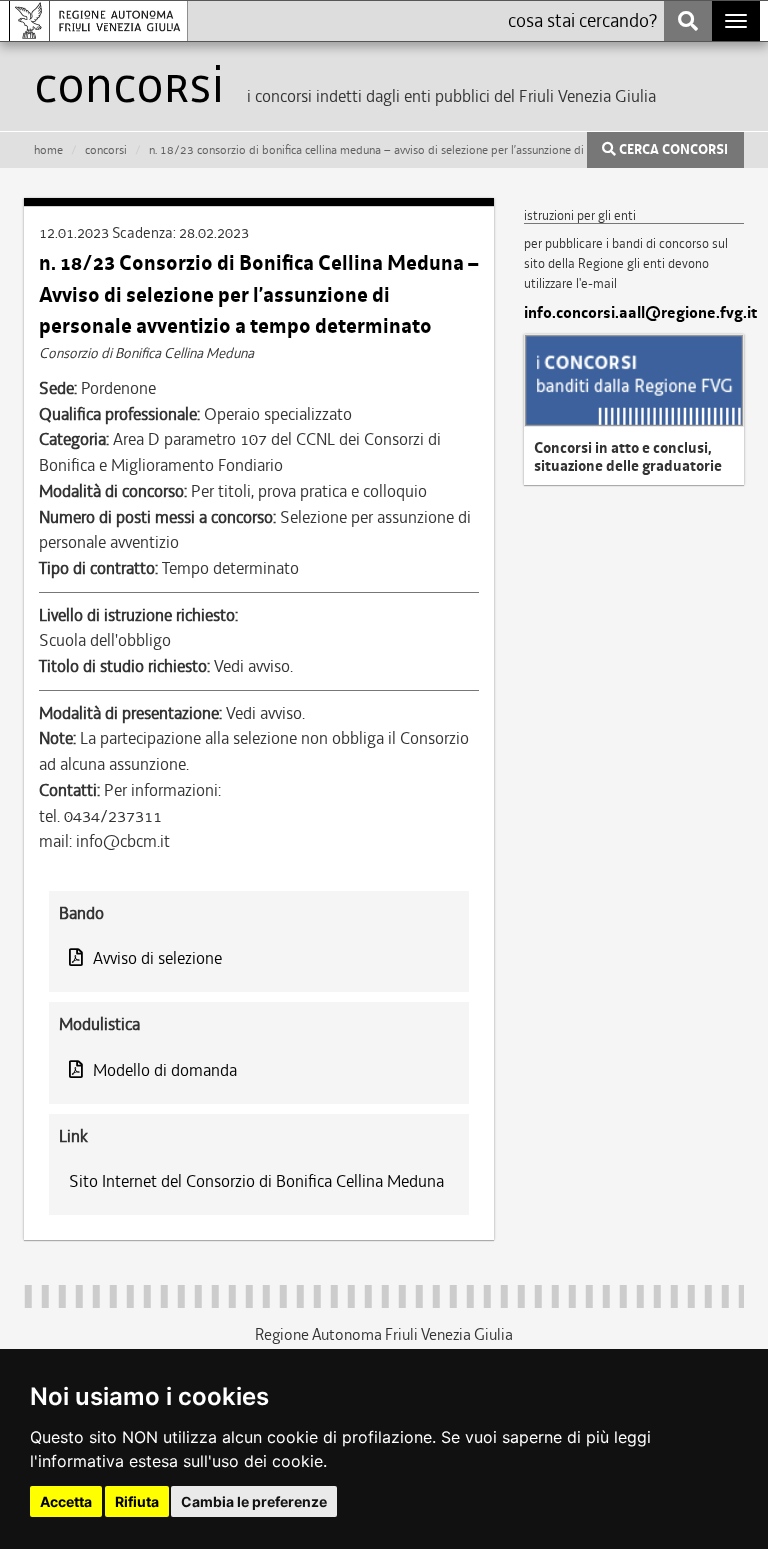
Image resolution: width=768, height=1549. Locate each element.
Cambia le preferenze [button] (254, 1501)
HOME (48, 150)
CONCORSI (106, 150)
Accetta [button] (66, 1501)
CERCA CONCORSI (672, 150)
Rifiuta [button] (137, 1501)
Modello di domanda (165, 1070)
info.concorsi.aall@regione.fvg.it (634, 313)
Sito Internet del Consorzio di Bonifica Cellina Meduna (256, 1181)
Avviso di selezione (157, 958)
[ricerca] (688, 21)
